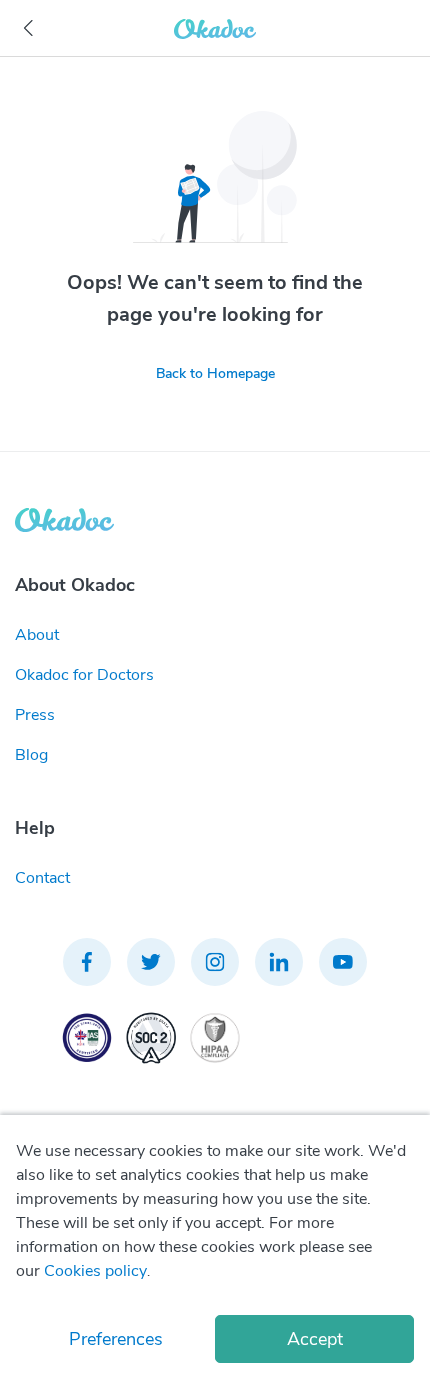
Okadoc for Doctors (84, 675)
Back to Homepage (215, 373)
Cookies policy (95, 1271)
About (37, 635)
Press (35, 715)
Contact (42, 878)
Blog (31, 755)
